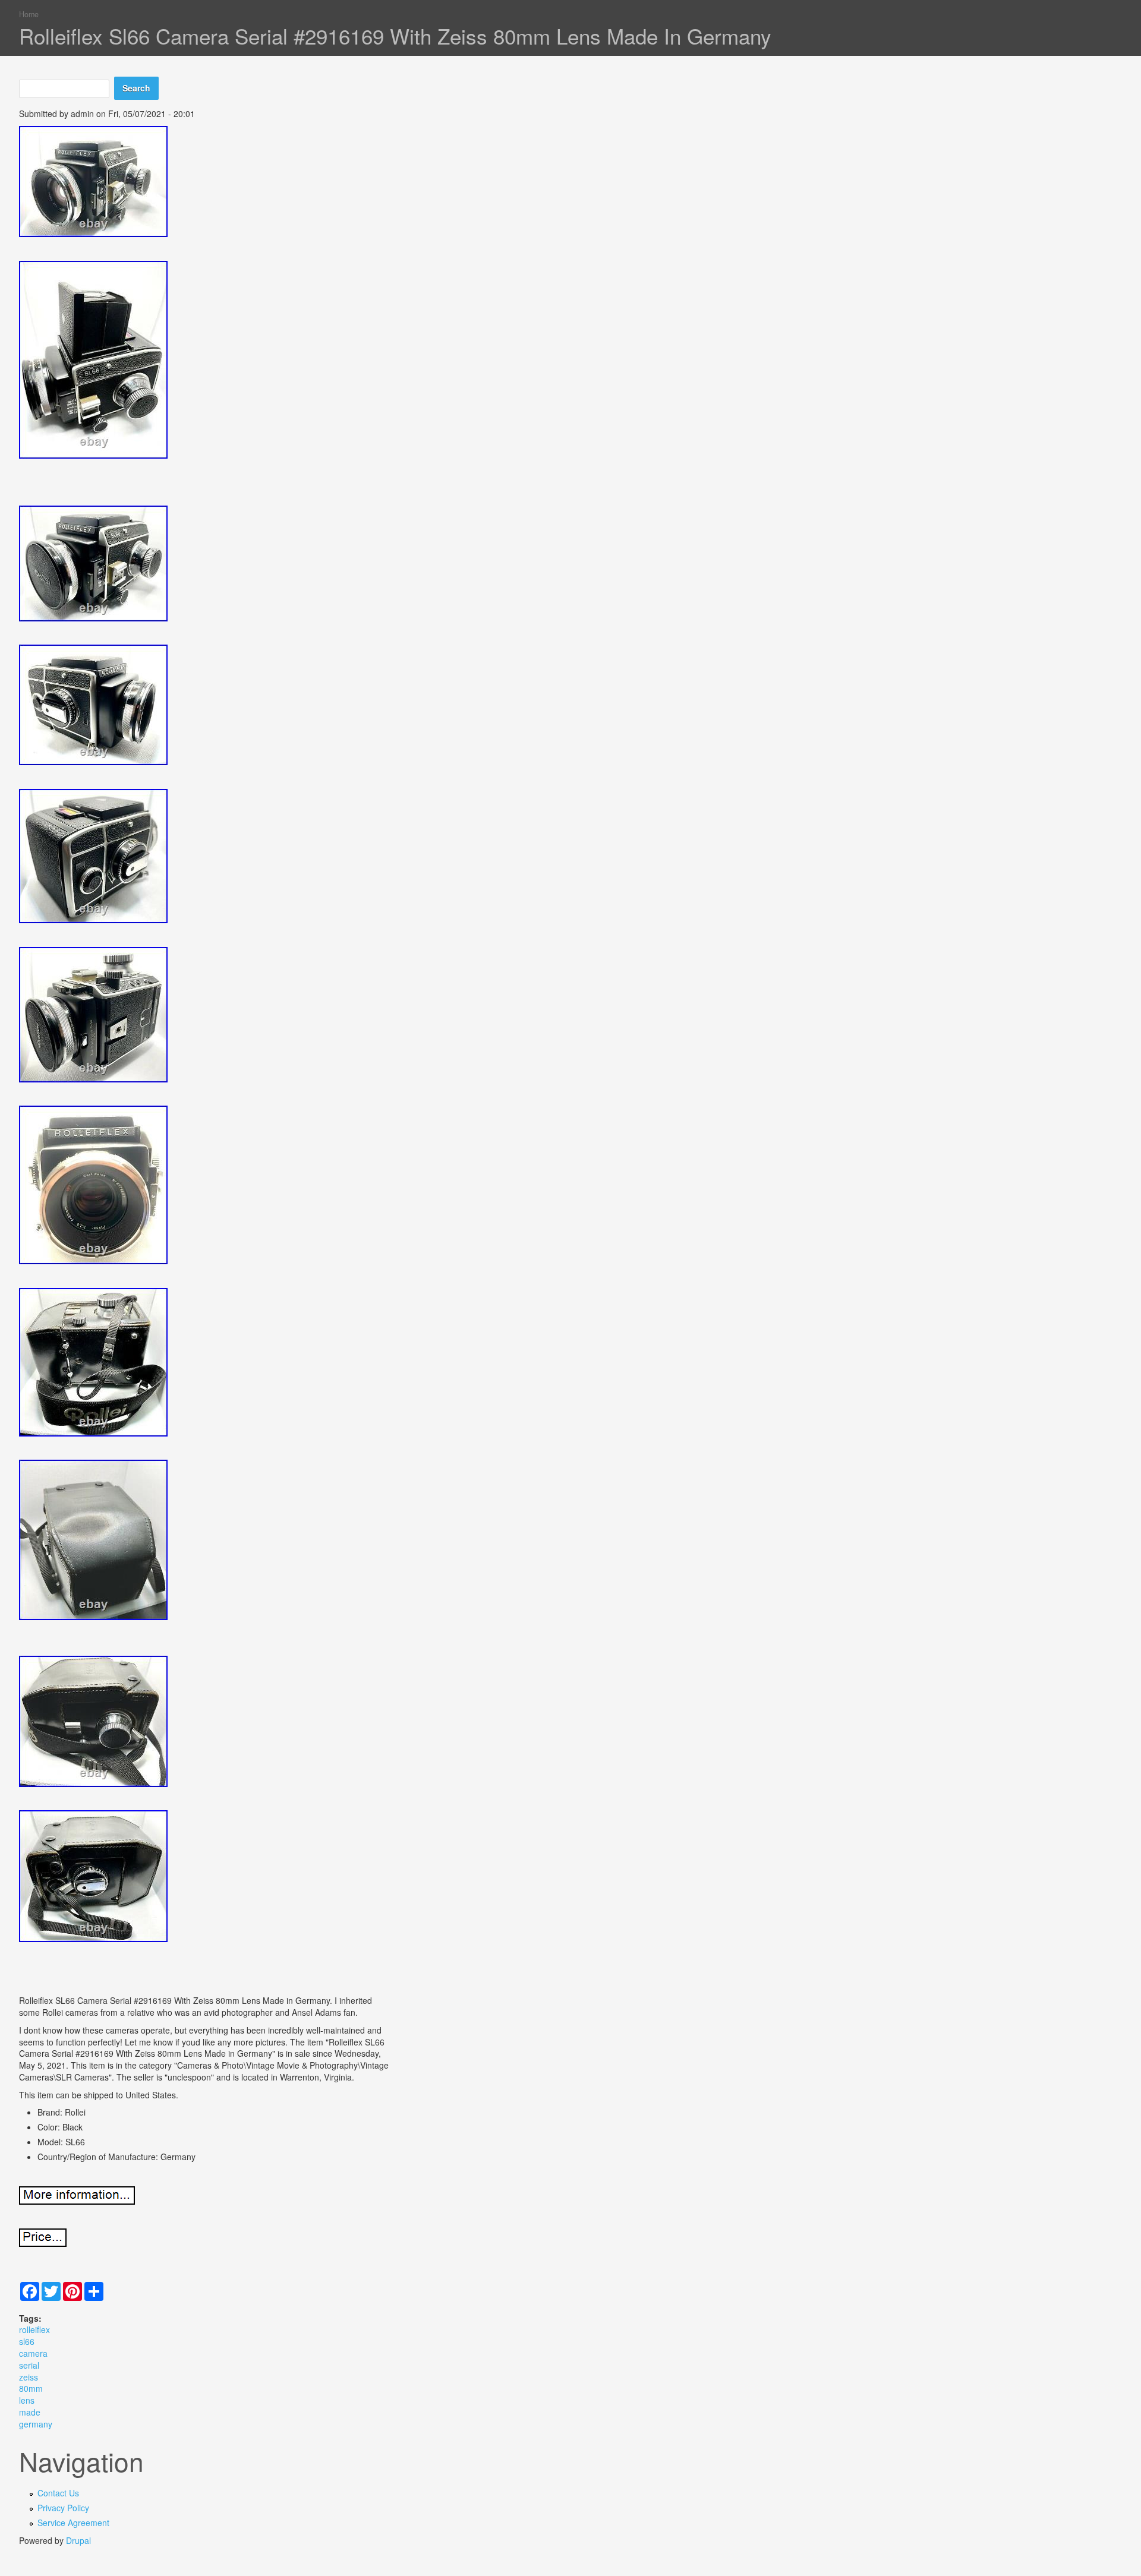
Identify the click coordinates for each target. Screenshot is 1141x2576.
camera (33, 2353)
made (30, 2412)
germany (36, 2424)
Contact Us (58, 2493)
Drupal (78, 2540)
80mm (31, 2388)
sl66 (27, 2341)
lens (27, 2400)
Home (29, 14)
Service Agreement (73, 2523)
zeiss (29, 2377)
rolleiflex (34, 2329)
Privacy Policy (63, 2508)
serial (29, 2365)
